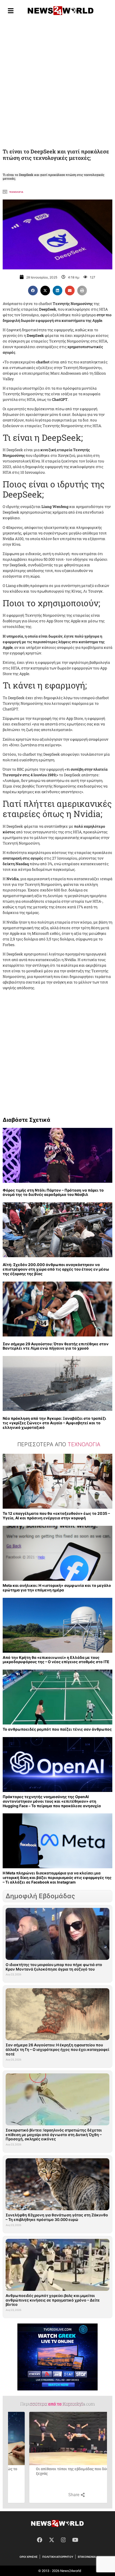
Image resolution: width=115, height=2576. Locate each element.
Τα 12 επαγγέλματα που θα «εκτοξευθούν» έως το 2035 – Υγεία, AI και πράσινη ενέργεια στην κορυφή (56, 1516)
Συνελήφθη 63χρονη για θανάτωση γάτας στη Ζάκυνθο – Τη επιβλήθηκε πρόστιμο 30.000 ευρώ (57, 2217)
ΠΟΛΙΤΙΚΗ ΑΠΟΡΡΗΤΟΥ (58, 2557)
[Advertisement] (57, 83)
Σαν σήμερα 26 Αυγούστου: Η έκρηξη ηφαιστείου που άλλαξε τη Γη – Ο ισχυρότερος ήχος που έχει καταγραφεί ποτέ (57, 2049)
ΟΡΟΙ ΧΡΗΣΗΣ (29, 2557)
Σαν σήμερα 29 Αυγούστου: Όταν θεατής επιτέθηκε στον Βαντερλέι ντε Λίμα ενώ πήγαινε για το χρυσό (56, 1346)
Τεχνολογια (16, 192)
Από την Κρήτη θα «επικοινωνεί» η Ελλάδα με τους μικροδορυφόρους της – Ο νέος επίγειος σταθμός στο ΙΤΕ (56, 1660)
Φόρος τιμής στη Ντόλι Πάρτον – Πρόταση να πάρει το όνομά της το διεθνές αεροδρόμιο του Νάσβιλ (53, 1192)
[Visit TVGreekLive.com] (57, 2357)
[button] (33, 291)
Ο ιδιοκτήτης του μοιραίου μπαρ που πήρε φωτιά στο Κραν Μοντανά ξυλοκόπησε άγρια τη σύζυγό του (54, 1967)
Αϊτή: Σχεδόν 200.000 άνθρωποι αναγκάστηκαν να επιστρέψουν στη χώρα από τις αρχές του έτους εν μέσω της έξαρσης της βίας (56, 1269)
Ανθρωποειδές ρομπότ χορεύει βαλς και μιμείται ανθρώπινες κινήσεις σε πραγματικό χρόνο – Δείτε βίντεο (53, 2300)
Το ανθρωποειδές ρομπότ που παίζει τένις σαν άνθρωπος (57, 1729)
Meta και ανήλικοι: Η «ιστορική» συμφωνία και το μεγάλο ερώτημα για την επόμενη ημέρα (57, 1588)
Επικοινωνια (87, 2557)
